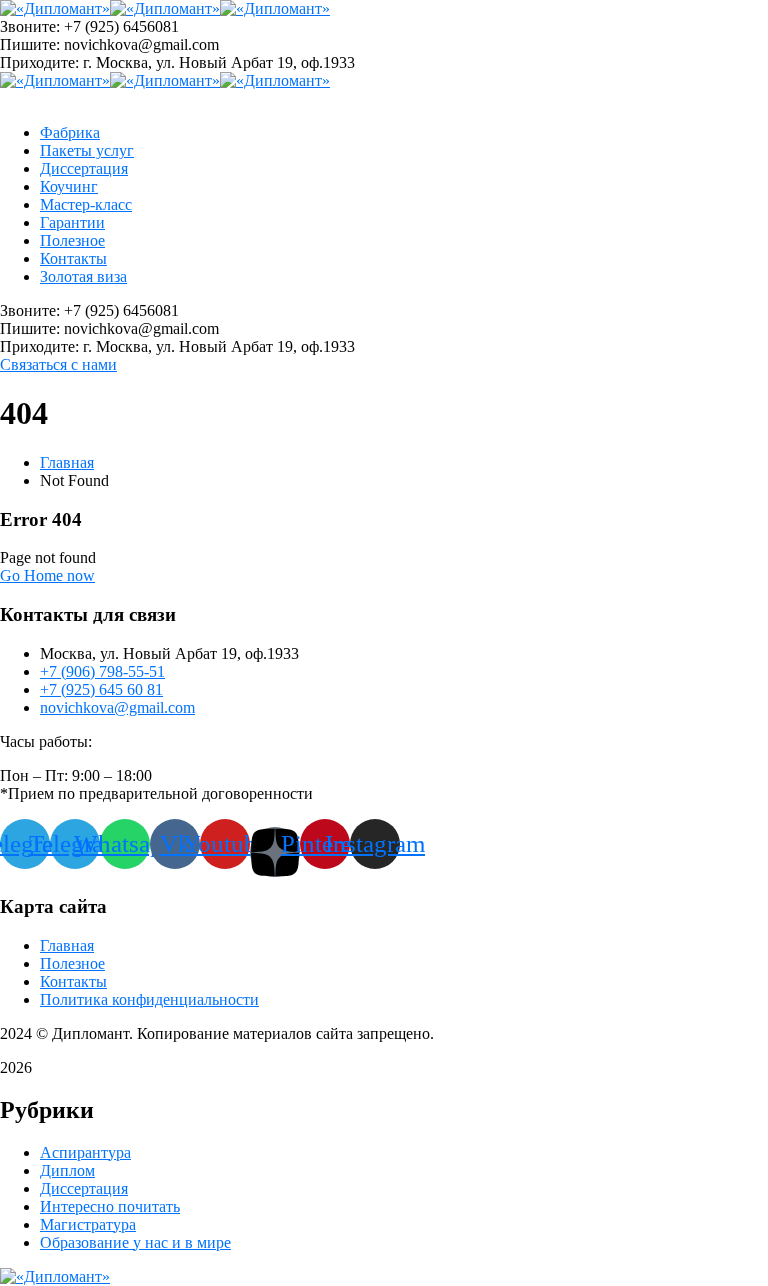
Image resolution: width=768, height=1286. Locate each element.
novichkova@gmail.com (117, 707)
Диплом (67, 1170)
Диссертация (84, 1188)
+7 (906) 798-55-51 (102, 671)
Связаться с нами (58, 364)
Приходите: (39, 62)
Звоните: (30, 26)
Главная (67, 462)
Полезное (72, 963)
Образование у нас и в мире (135, 1242)
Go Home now (47, 575)
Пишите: (30, 44)
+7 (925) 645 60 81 (101, 689)
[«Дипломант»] (55, 8)
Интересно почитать (110, 1206)
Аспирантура (85, 1152)
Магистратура (88, 1224)
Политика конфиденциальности (149, 999)
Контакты (73, 981)
